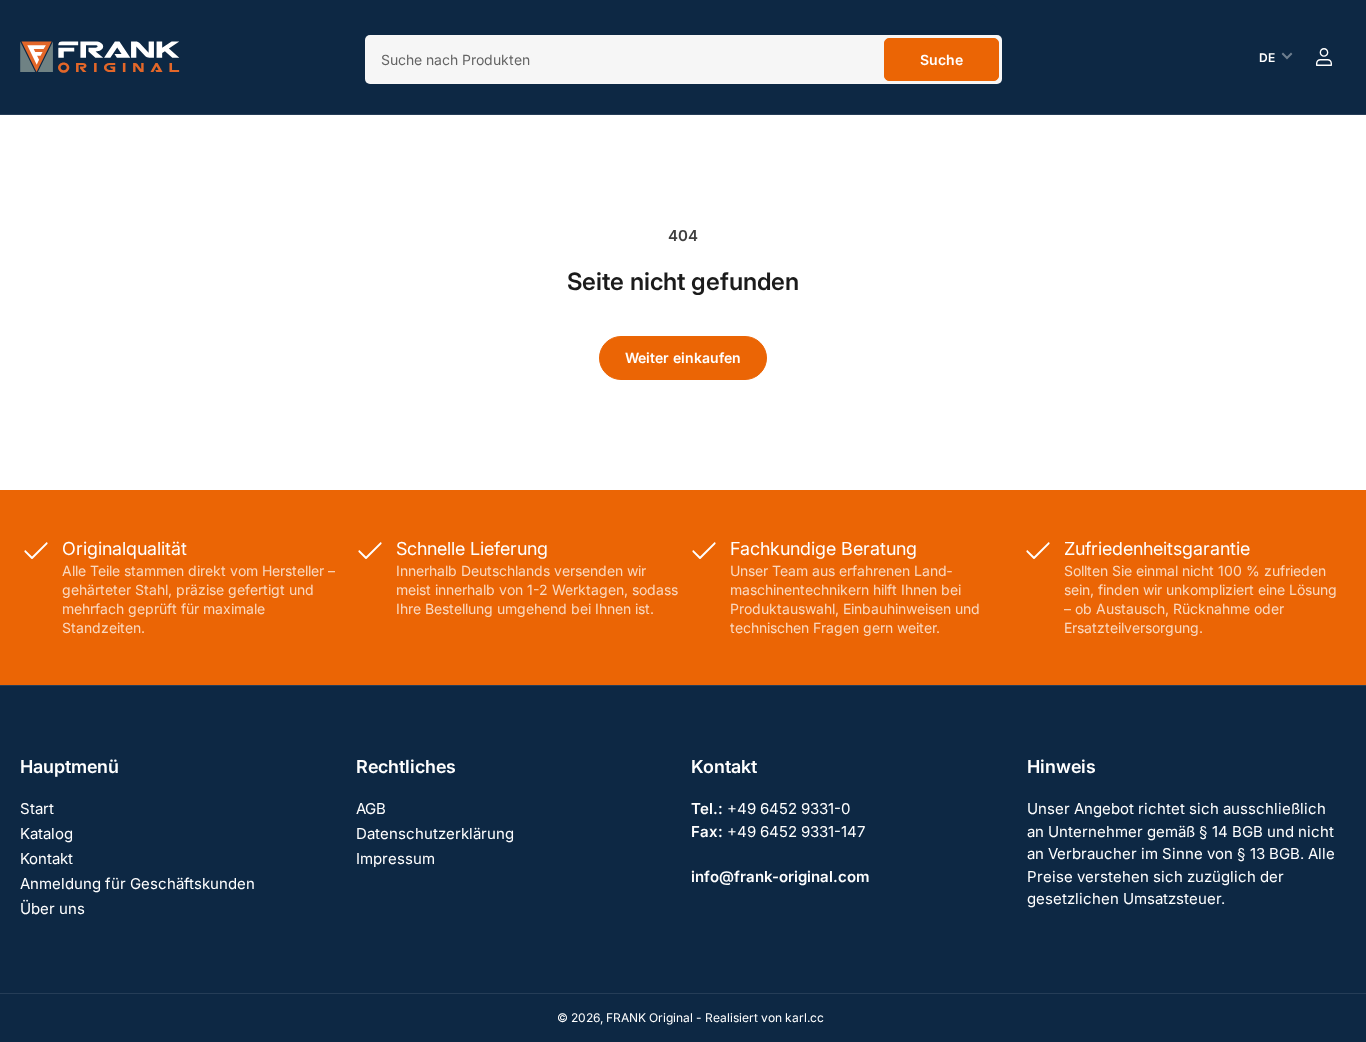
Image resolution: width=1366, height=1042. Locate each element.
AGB (371, 808)
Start (37, 808)
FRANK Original (649, 1017)
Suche (941, 59)
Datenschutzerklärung (435, 833)
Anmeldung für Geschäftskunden (137, 883)
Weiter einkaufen (683, 357)
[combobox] (683, 59)
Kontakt (46, 858)
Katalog (46, 833)
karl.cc (804, 1017)
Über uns (52, 908)
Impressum (395, 858)
